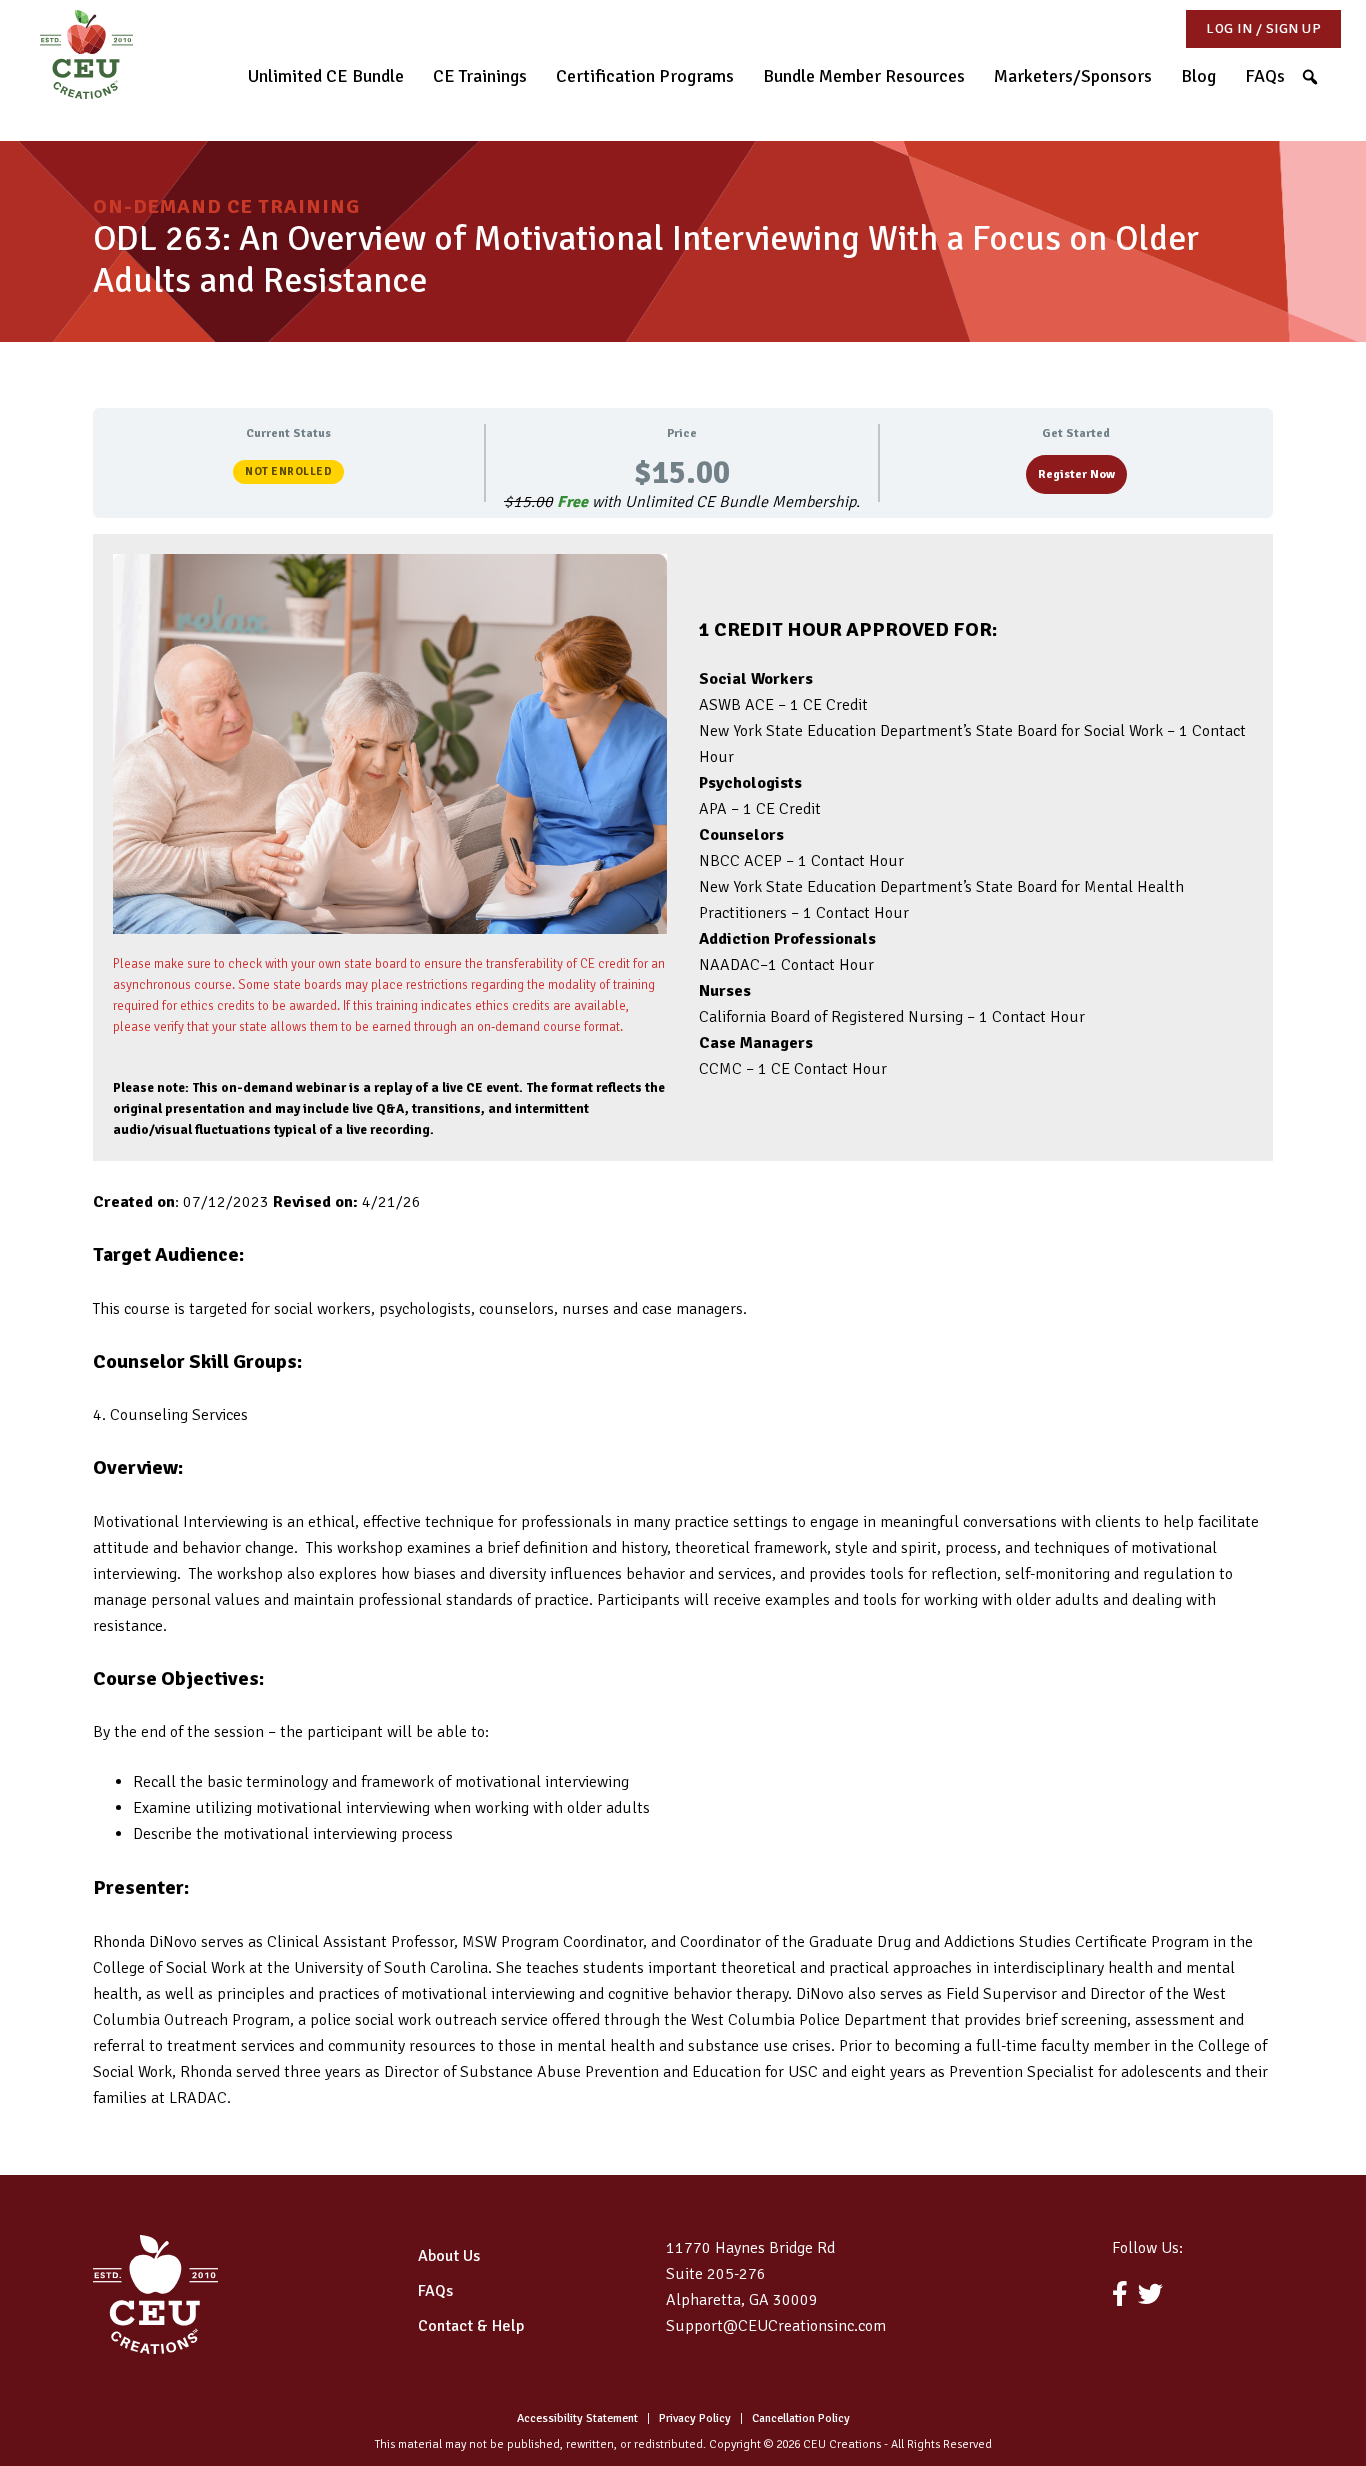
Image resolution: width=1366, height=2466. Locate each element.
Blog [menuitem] (1198, 76)
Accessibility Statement (577, 2418)
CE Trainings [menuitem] (480, 76)
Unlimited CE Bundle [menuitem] (326, 76)
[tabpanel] (683, 1322)
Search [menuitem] (1317, 73)
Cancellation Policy (801, 2418)
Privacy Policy (695, 2418)
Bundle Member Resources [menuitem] (864, 76)
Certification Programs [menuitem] (645, 76)
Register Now (1076, 474)
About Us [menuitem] (449, 2256)
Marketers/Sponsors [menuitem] (1073, 76)
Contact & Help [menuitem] (471, 2326)
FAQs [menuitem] (1265, 76)
